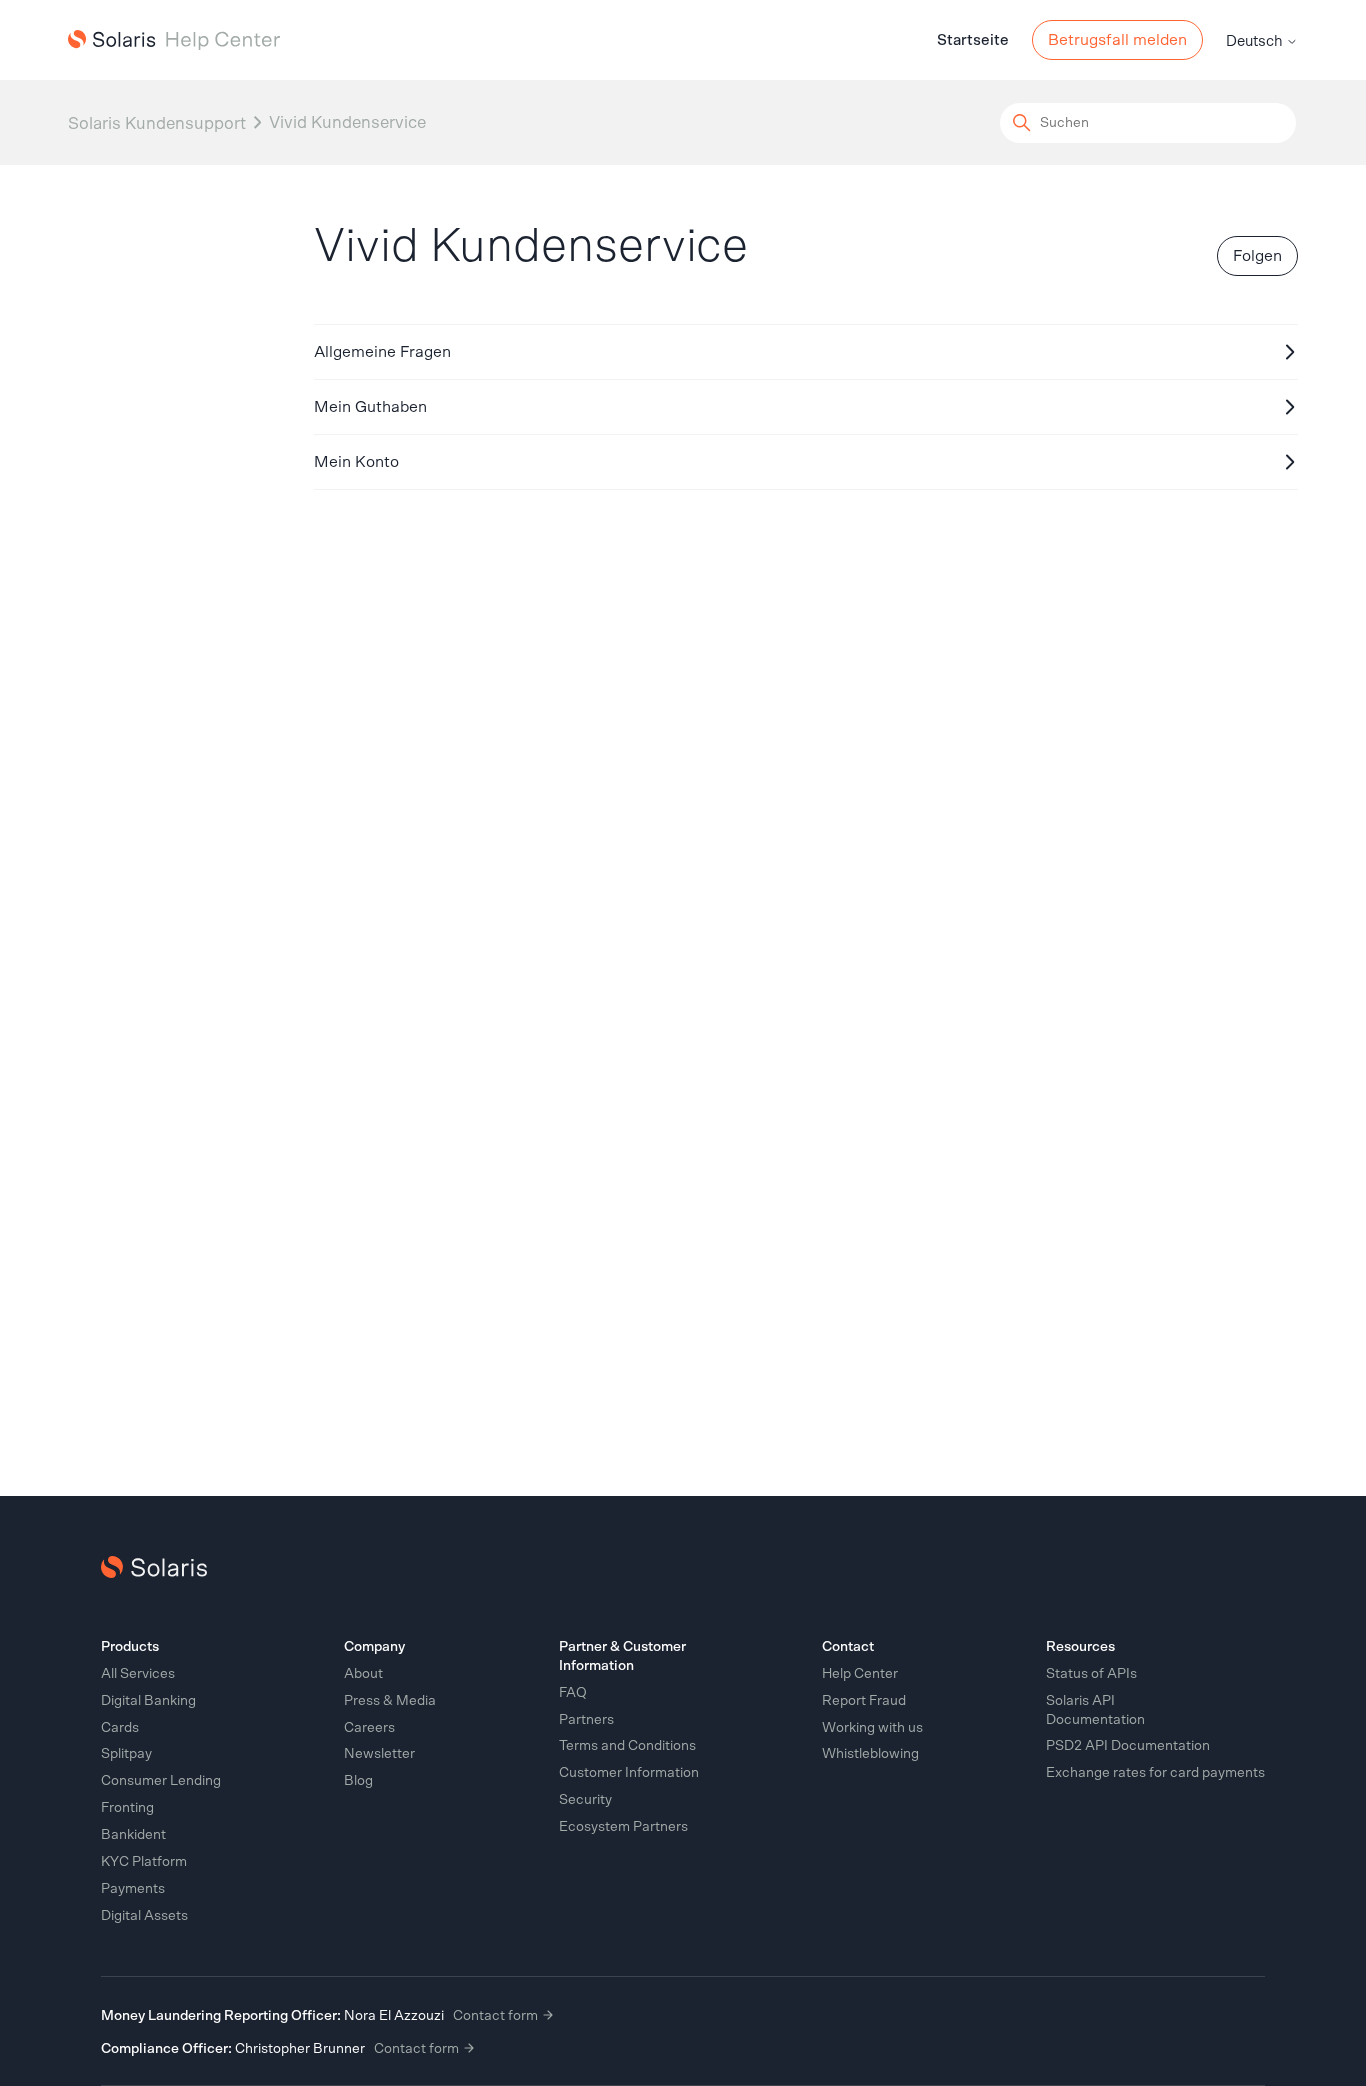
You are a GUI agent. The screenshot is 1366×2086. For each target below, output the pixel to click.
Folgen (1257, 256)
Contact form (497, 2016)
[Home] (174, 40)
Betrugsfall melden (1117, 40)
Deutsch (1256, 41)
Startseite (973, 40)
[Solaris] (154, 1567)
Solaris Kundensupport (157, 122)
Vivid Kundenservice (347, 122)
